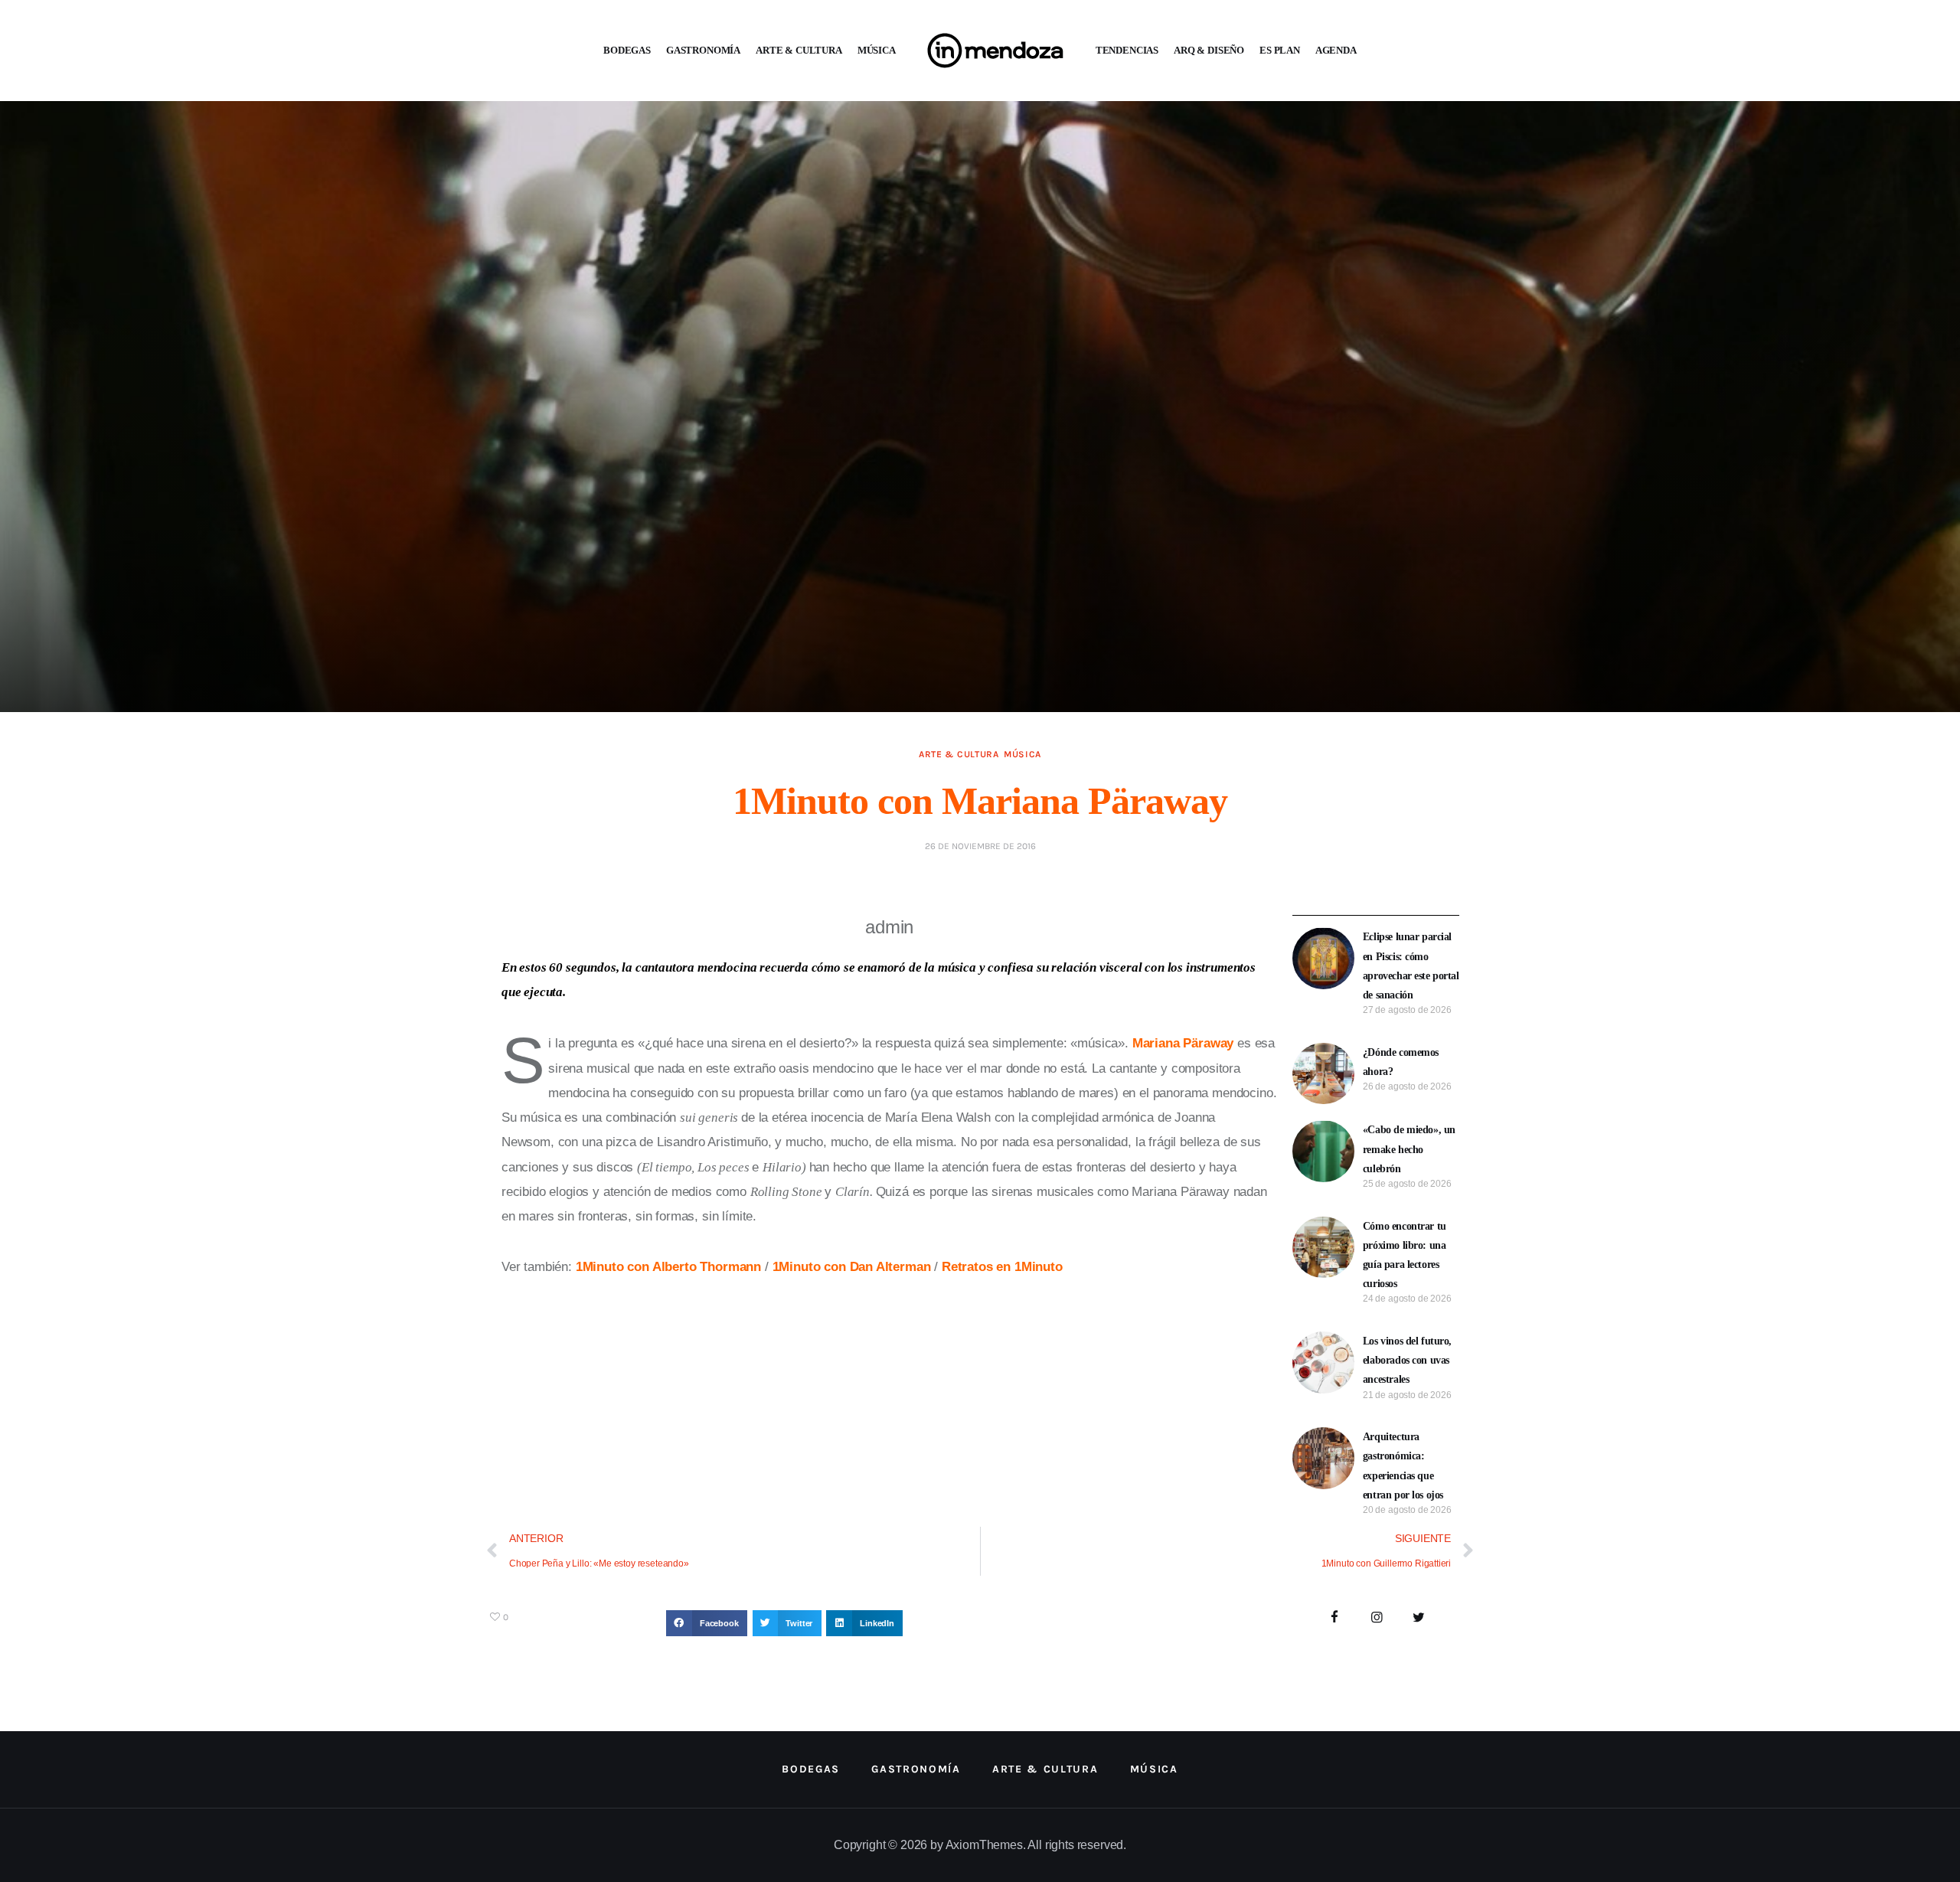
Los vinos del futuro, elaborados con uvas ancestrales (1407, 1360)
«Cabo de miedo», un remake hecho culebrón (1409, 1149)
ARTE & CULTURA (799, 50)
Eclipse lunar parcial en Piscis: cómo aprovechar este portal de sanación (1411, 966)
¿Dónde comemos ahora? (1401, 1062)
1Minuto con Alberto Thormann (668, 1267)
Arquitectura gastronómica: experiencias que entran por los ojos (1403, 1466)
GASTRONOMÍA (703, 50)
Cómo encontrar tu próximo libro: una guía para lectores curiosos (1405, 1255)
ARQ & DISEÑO (1209, 50)
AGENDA (1336, 50)
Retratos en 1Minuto (1002, 1267)
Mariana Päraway (1183, 1043)
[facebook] (1335, 1618)
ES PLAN (1280, 50)
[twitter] (1418, 1618)
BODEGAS (627, 50)
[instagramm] (1377, 1618)
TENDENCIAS (1127, 50)
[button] (707, 1623)
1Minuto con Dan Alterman (852, 1267)
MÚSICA (877, 50)
